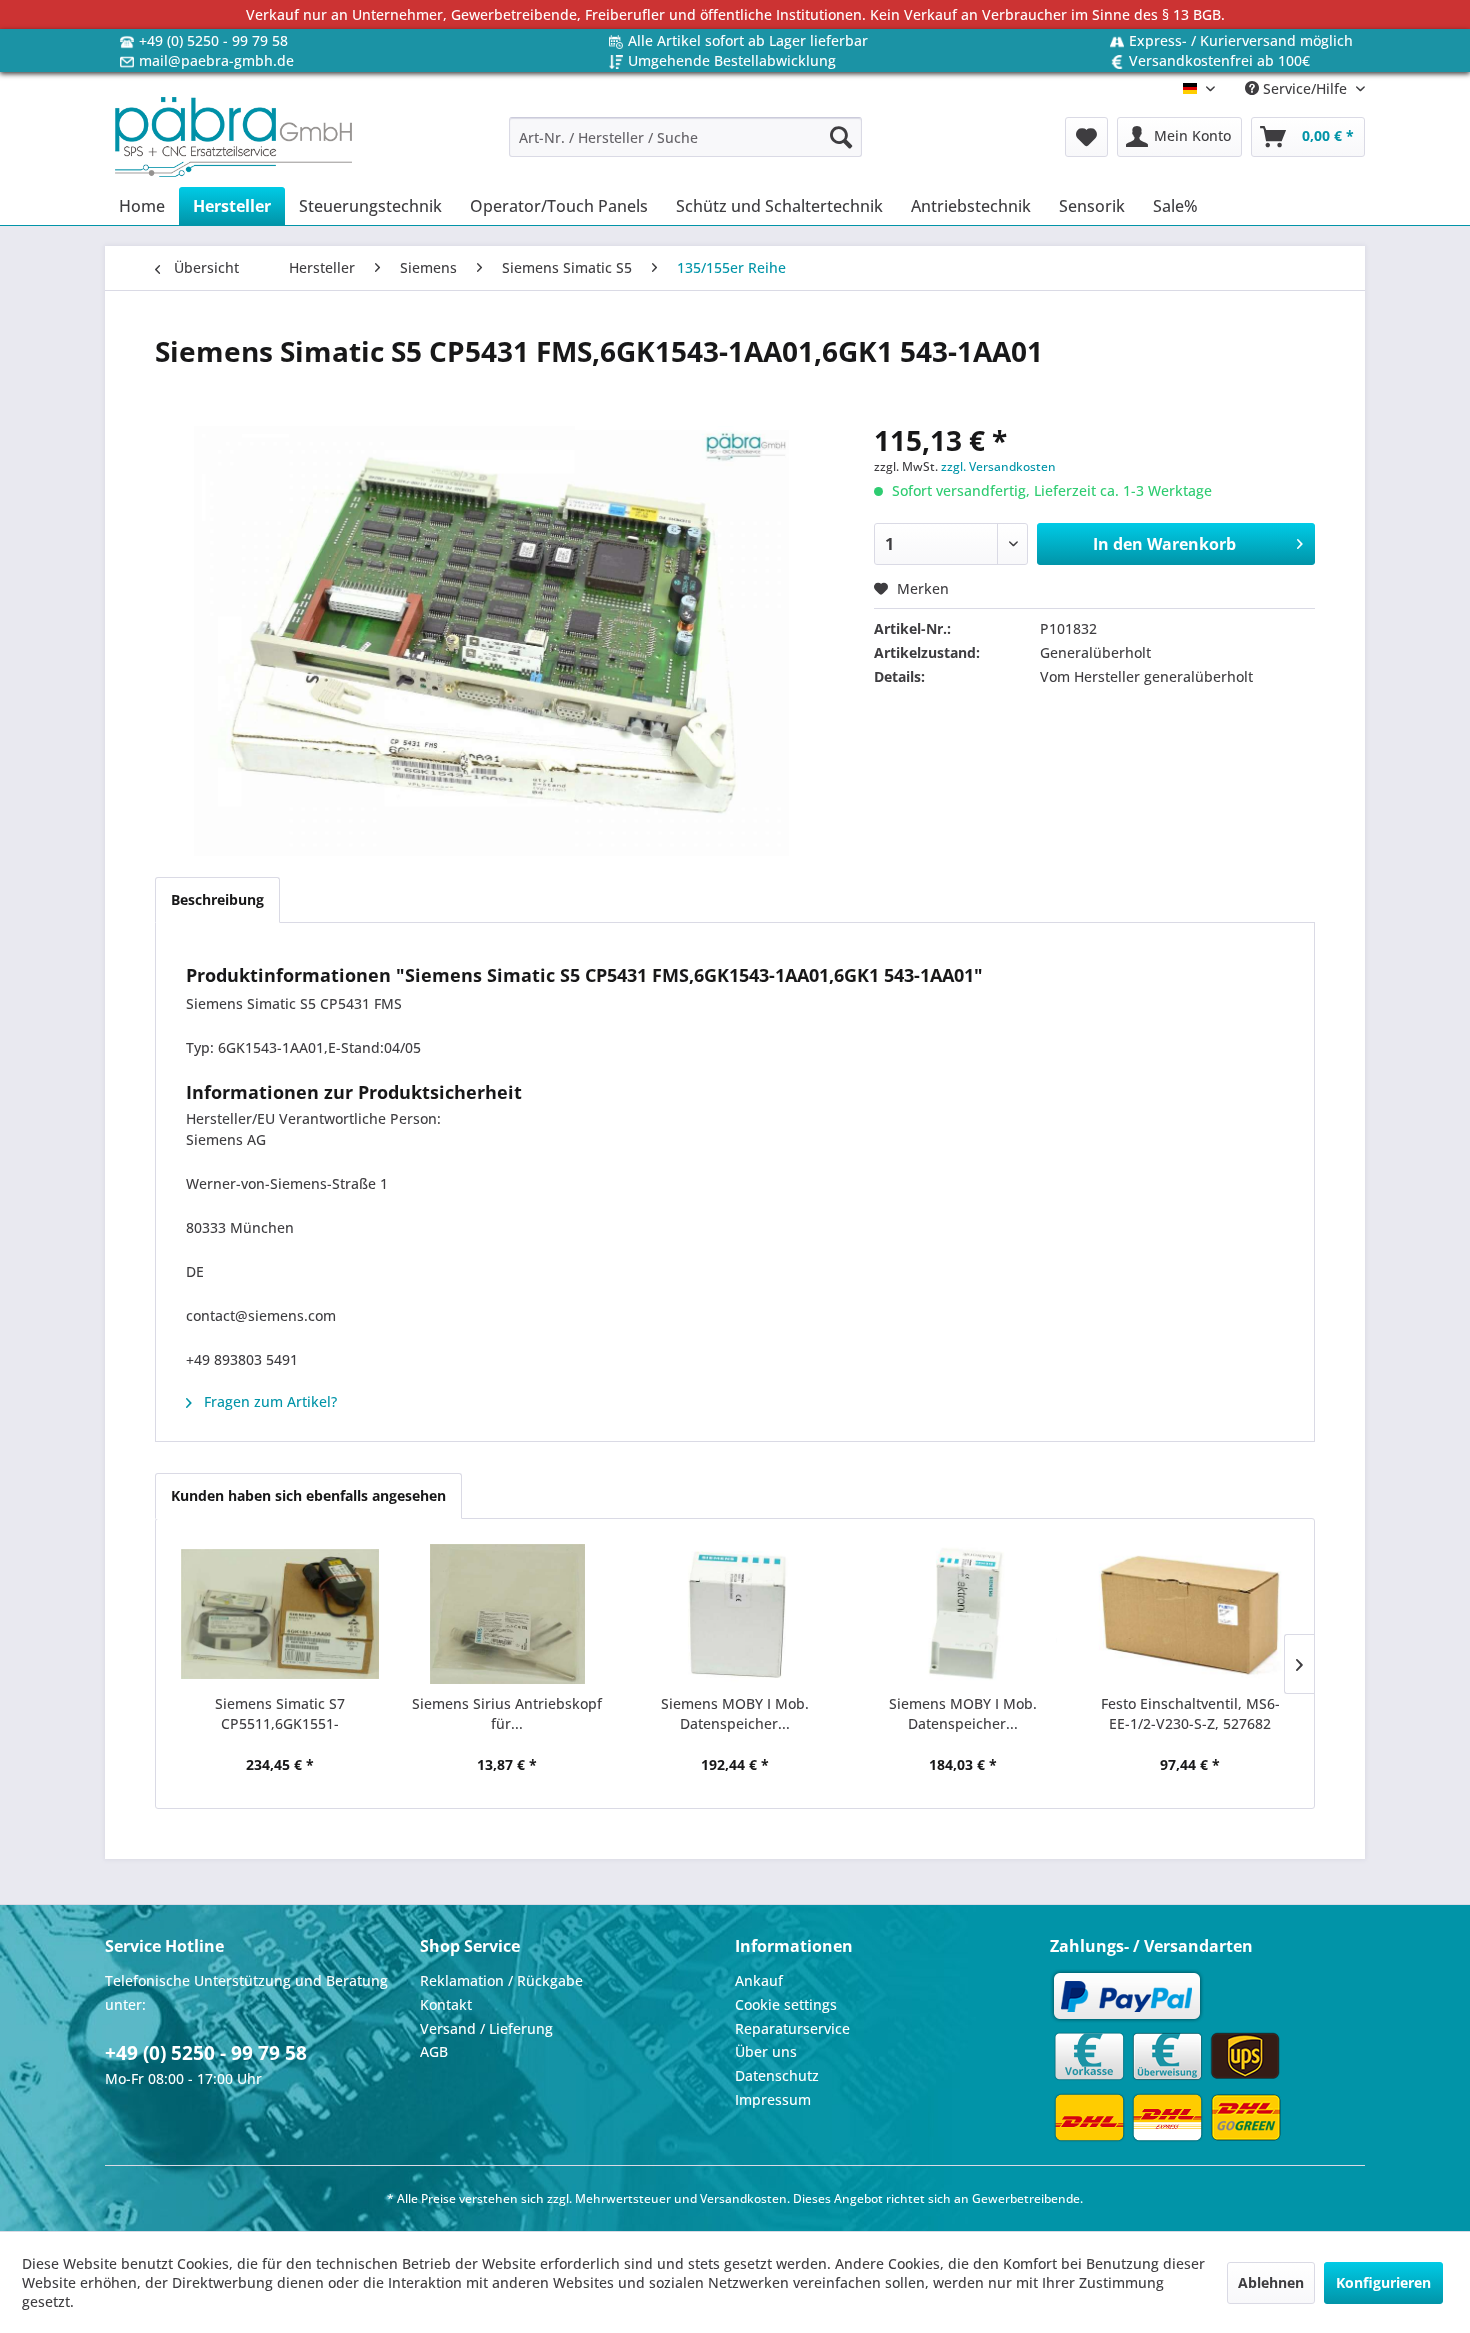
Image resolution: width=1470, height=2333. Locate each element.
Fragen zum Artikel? (268, 1401)
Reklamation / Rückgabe (501, 1980)
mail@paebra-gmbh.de (216, 60)
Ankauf (759, 1980)
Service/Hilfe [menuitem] (1305, 88)
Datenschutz (777, 2075)
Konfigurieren (1383, 2282)
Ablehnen (1271, 2282)
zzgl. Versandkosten (998, 466)
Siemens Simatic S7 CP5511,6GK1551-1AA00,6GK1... (280, 1714)
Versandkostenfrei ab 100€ (1219, 60)
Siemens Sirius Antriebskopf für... (507, 1713)
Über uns (766, 2051)
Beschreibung (217, 899)
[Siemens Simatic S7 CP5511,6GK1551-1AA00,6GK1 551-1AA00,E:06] (280, 1614)
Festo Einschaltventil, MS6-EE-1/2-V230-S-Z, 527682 (1190, 1713)
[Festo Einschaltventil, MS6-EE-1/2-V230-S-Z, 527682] (1190, 1614)
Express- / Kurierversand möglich (1241, 40)
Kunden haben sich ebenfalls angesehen (308, 1495)
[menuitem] (685, 137)
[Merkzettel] (1086, 137)
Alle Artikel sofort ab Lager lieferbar (748, 40)
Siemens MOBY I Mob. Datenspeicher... (735, 1713)
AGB (434, 2051)
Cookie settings (786, 2004)
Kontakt (446, 2004)
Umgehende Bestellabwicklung (732, 60)
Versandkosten (743, 2198)
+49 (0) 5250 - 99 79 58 (213, 40)
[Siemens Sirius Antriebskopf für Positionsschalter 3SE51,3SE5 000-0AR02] (508, 1614)
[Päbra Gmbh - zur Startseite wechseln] (233, 137)
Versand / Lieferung (486, 2028)
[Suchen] (841, 137)
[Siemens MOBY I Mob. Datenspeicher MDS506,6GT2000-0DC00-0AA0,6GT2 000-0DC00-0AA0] (735, 1614)
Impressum (773, 2099)
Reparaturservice (792, 2028)
